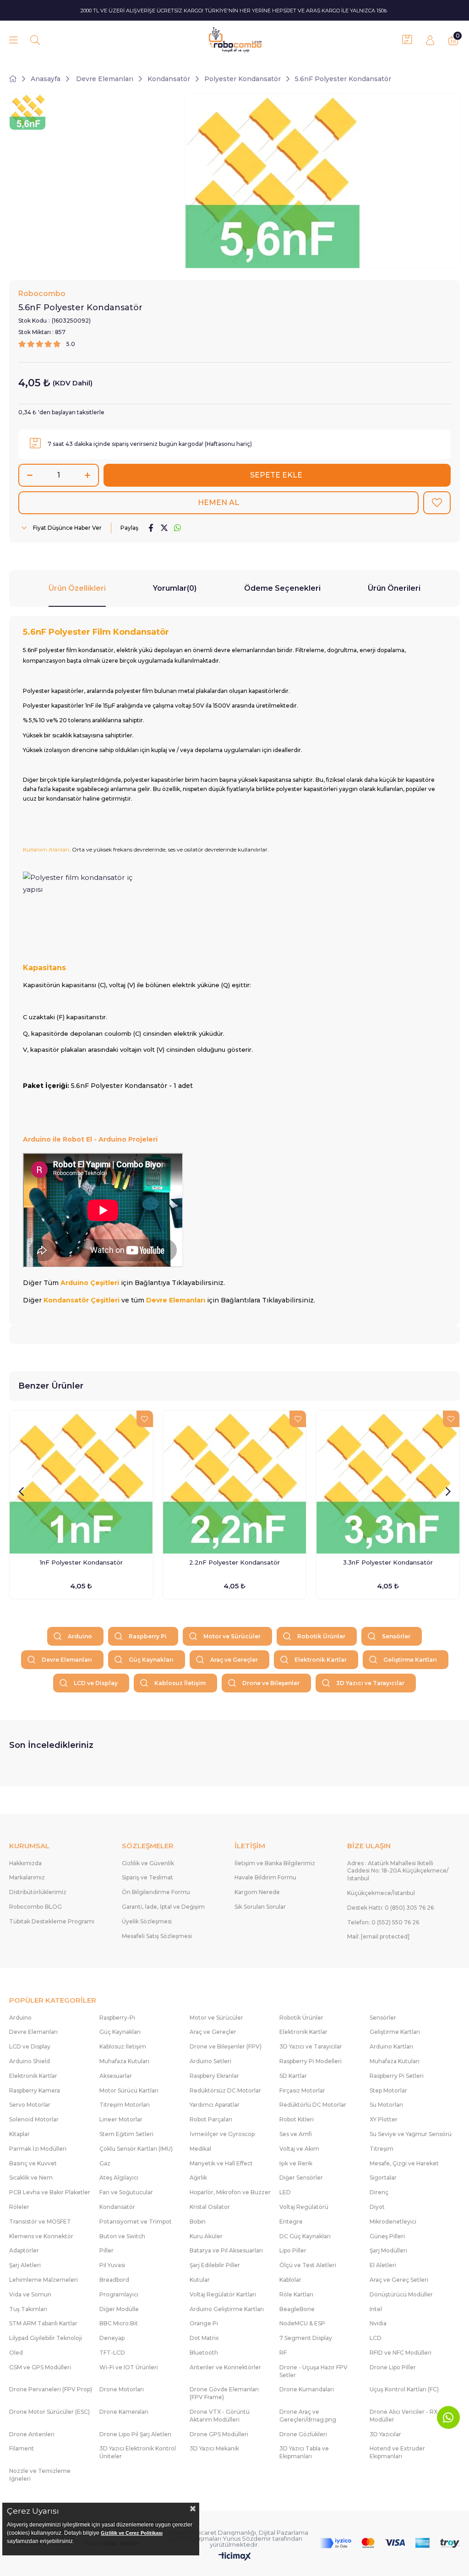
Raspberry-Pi (117, 2018)
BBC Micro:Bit (119, 2323)
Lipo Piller (293, 2250)
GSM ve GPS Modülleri (40, 2367)
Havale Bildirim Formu (265, 1877)
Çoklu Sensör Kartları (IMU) (136, 2149)
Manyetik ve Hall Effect (221, 2163)
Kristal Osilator (210, 2207)
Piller (106, 2250)
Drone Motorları (122, 2389)
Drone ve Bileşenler (271, 1683)
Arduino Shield (30, 2061)
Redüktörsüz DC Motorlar (225, 2090)
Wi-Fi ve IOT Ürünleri (129, 2367)
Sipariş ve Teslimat (147, 1877)
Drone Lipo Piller (393, 2367)
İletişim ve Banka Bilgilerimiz (275, 1863)
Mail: (378, 1936)
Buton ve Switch (122, 2236)
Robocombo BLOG (35, 1907)
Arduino (80, 1636)
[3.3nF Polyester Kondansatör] (388, 1482)
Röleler (19, 2207)
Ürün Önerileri (394, 588)
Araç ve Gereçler (234, 1660)
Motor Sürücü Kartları (129, 2090)
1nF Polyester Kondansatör (81, 1562)
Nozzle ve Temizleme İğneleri (40, 2475)
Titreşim (382, 2149)
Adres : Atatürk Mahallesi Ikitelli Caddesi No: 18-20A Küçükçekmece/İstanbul (398, 1871)
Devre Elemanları (67, 1660)
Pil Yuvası (112, 2265)
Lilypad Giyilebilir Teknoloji (46, 2338)
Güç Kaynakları (151, 1660)
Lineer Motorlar (121, 2119)
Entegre (291, 2222)
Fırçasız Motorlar (302, 2090)
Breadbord (114, 2280)
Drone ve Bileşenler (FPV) (226, 2046)
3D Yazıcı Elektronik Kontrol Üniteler (138, 2452)
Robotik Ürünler (321, 1636)
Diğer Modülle (119, 2309)
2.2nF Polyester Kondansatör (234, 1562)
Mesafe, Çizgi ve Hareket (404, 2163)
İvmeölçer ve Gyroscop (222, 2134)
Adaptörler (24, 2250)
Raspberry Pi (148, 1636)
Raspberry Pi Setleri (397, 2076)
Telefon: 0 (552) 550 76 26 (383, 1922)
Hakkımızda (25, 1863)
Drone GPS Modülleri (219, 2434)
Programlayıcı (119, 2294)
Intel (376, 2309)
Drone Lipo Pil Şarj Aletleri (135, 2434)
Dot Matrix (204, 2338)
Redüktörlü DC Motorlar (313, 2105)
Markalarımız (27, 1877)
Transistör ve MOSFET (40, 2222)
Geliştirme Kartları (410, 1660)
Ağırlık (198, 2178)
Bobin (198, 2222)
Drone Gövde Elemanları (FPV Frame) (224, 2393)
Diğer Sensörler (301, 2178)
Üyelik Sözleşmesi (147, 1921)
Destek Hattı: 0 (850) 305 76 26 (390, 1908)
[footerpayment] (390, 2543)
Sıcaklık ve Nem (31, 2178)
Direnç (379, 2192)
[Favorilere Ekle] (437, 503)
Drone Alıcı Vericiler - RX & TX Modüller (411, 2416)
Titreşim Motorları (125, 2105)
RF (283, 2353)
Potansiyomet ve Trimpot (136, 2222)
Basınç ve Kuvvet (33, 2163)
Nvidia (378, 2323)
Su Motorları (386, 2105)
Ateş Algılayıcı (119, 2178)
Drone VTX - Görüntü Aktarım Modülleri (220, 2416)
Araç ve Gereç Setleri (399, 2280)
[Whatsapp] (448, 2417)
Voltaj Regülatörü (304, 2207)
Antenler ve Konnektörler (225, 2367)
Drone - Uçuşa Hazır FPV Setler (314, 2371)
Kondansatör (117, 2207)
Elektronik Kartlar (321, 1660)
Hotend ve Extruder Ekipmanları (397, 2452)
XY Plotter (384, 2119)
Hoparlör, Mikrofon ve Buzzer (230, 2192)
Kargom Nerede (257, 1892)
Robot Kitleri (297, 2119)
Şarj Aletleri (25, 2265)
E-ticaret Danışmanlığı (224, 2532)
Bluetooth (204, 2353)
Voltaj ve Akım (299, 2149)
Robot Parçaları (211, 2119)
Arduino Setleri (210, 2061)
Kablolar (290, 2280)
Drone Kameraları (124, 2412)
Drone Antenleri (32, 2434)
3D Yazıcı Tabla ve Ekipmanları (304, 2452)
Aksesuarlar (116, 2076)
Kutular (200, 2280)
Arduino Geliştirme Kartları (227, 2309)
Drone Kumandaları (307, 2389)
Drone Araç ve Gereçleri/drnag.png (308, 2416)
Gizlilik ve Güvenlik (148, 1863)
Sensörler (396, 1636)
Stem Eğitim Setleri (126, 2134)
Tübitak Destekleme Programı (52, 1921)
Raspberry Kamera (35, 2090)
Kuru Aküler (206, 2236)
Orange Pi (204, 2323)
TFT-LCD (112, 2353)
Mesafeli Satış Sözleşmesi (157, 1936)
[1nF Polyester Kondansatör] (81, 1482)
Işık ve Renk (296, 2163)
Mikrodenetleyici (393, 2222)
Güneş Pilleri (387, 2236)
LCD (376, 2338)
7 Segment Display (306, 2338)
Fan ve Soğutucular (126, 2192)
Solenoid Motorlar (34, 2119)
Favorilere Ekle (145, 1419)
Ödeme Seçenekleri (282, 588)
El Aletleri (383, 2265)
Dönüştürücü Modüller (401, 2294)
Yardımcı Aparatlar (215, 2105)
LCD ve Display (96, 1683)
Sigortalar (383, 2178)
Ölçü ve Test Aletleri (308, 2265)
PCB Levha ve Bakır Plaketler (50, 2192)
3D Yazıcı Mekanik (214, 2448)
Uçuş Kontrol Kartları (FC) (404, 2389)
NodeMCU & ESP (302, 2323)
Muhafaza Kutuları (124, 2061)
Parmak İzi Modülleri (38, 2149)
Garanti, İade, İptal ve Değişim (163, 1907)
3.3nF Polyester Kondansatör (388, 1562)
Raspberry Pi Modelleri (311, 2061)
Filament (22, 2448)
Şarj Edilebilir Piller (215, 2265)
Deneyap (112, 2338)
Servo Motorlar (30, 2105)
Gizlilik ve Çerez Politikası (132, 2533)
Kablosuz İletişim (180, 1683)
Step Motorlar (388, 2090)
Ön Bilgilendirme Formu (156, 1892)
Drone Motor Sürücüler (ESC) (49, 2412)
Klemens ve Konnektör (41, 2236)
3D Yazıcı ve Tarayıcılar (370, 1683)
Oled (16, 2353)
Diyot (377, 2207)
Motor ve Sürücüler (232, 1636)
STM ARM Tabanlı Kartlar (43, 2323)
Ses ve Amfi (296, 2134)
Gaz (105, 2163)
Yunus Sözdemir (247, 2538)
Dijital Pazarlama (284, 2532)
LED (285, 2192)
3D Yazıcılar (385, 2434)
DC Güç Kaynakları (305, 2236)
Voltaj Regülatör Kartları (223, 2294)
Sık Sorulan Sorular (260, 1907)
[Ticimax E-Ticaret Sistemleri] (235, 2557)
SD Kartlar (293, 2076)
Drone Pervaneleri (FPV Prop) (51, 2389)
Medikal (200, 2149)
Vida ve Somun (30, 2294)
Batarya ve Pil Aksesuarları (226, 2250)
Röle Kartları (296, 2294)
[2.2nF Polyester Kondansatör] (235, 1482)
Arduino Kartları (391, 2046)
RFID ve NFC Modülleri (401, 2353)
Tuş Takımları (28, 2309)
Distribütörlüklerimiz (38, 1892)
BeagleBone (297, 2309)
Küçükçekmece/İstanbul (381, 1893)
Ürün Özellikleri (77, 588)
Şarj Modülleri (388, 2250)
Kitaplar (19, 2134)
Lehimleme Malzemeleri (44, 2280)
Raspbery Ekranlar (214, 2076)
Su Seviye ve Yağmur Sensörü (411, 2134)
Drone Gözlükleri (303, 2434)
